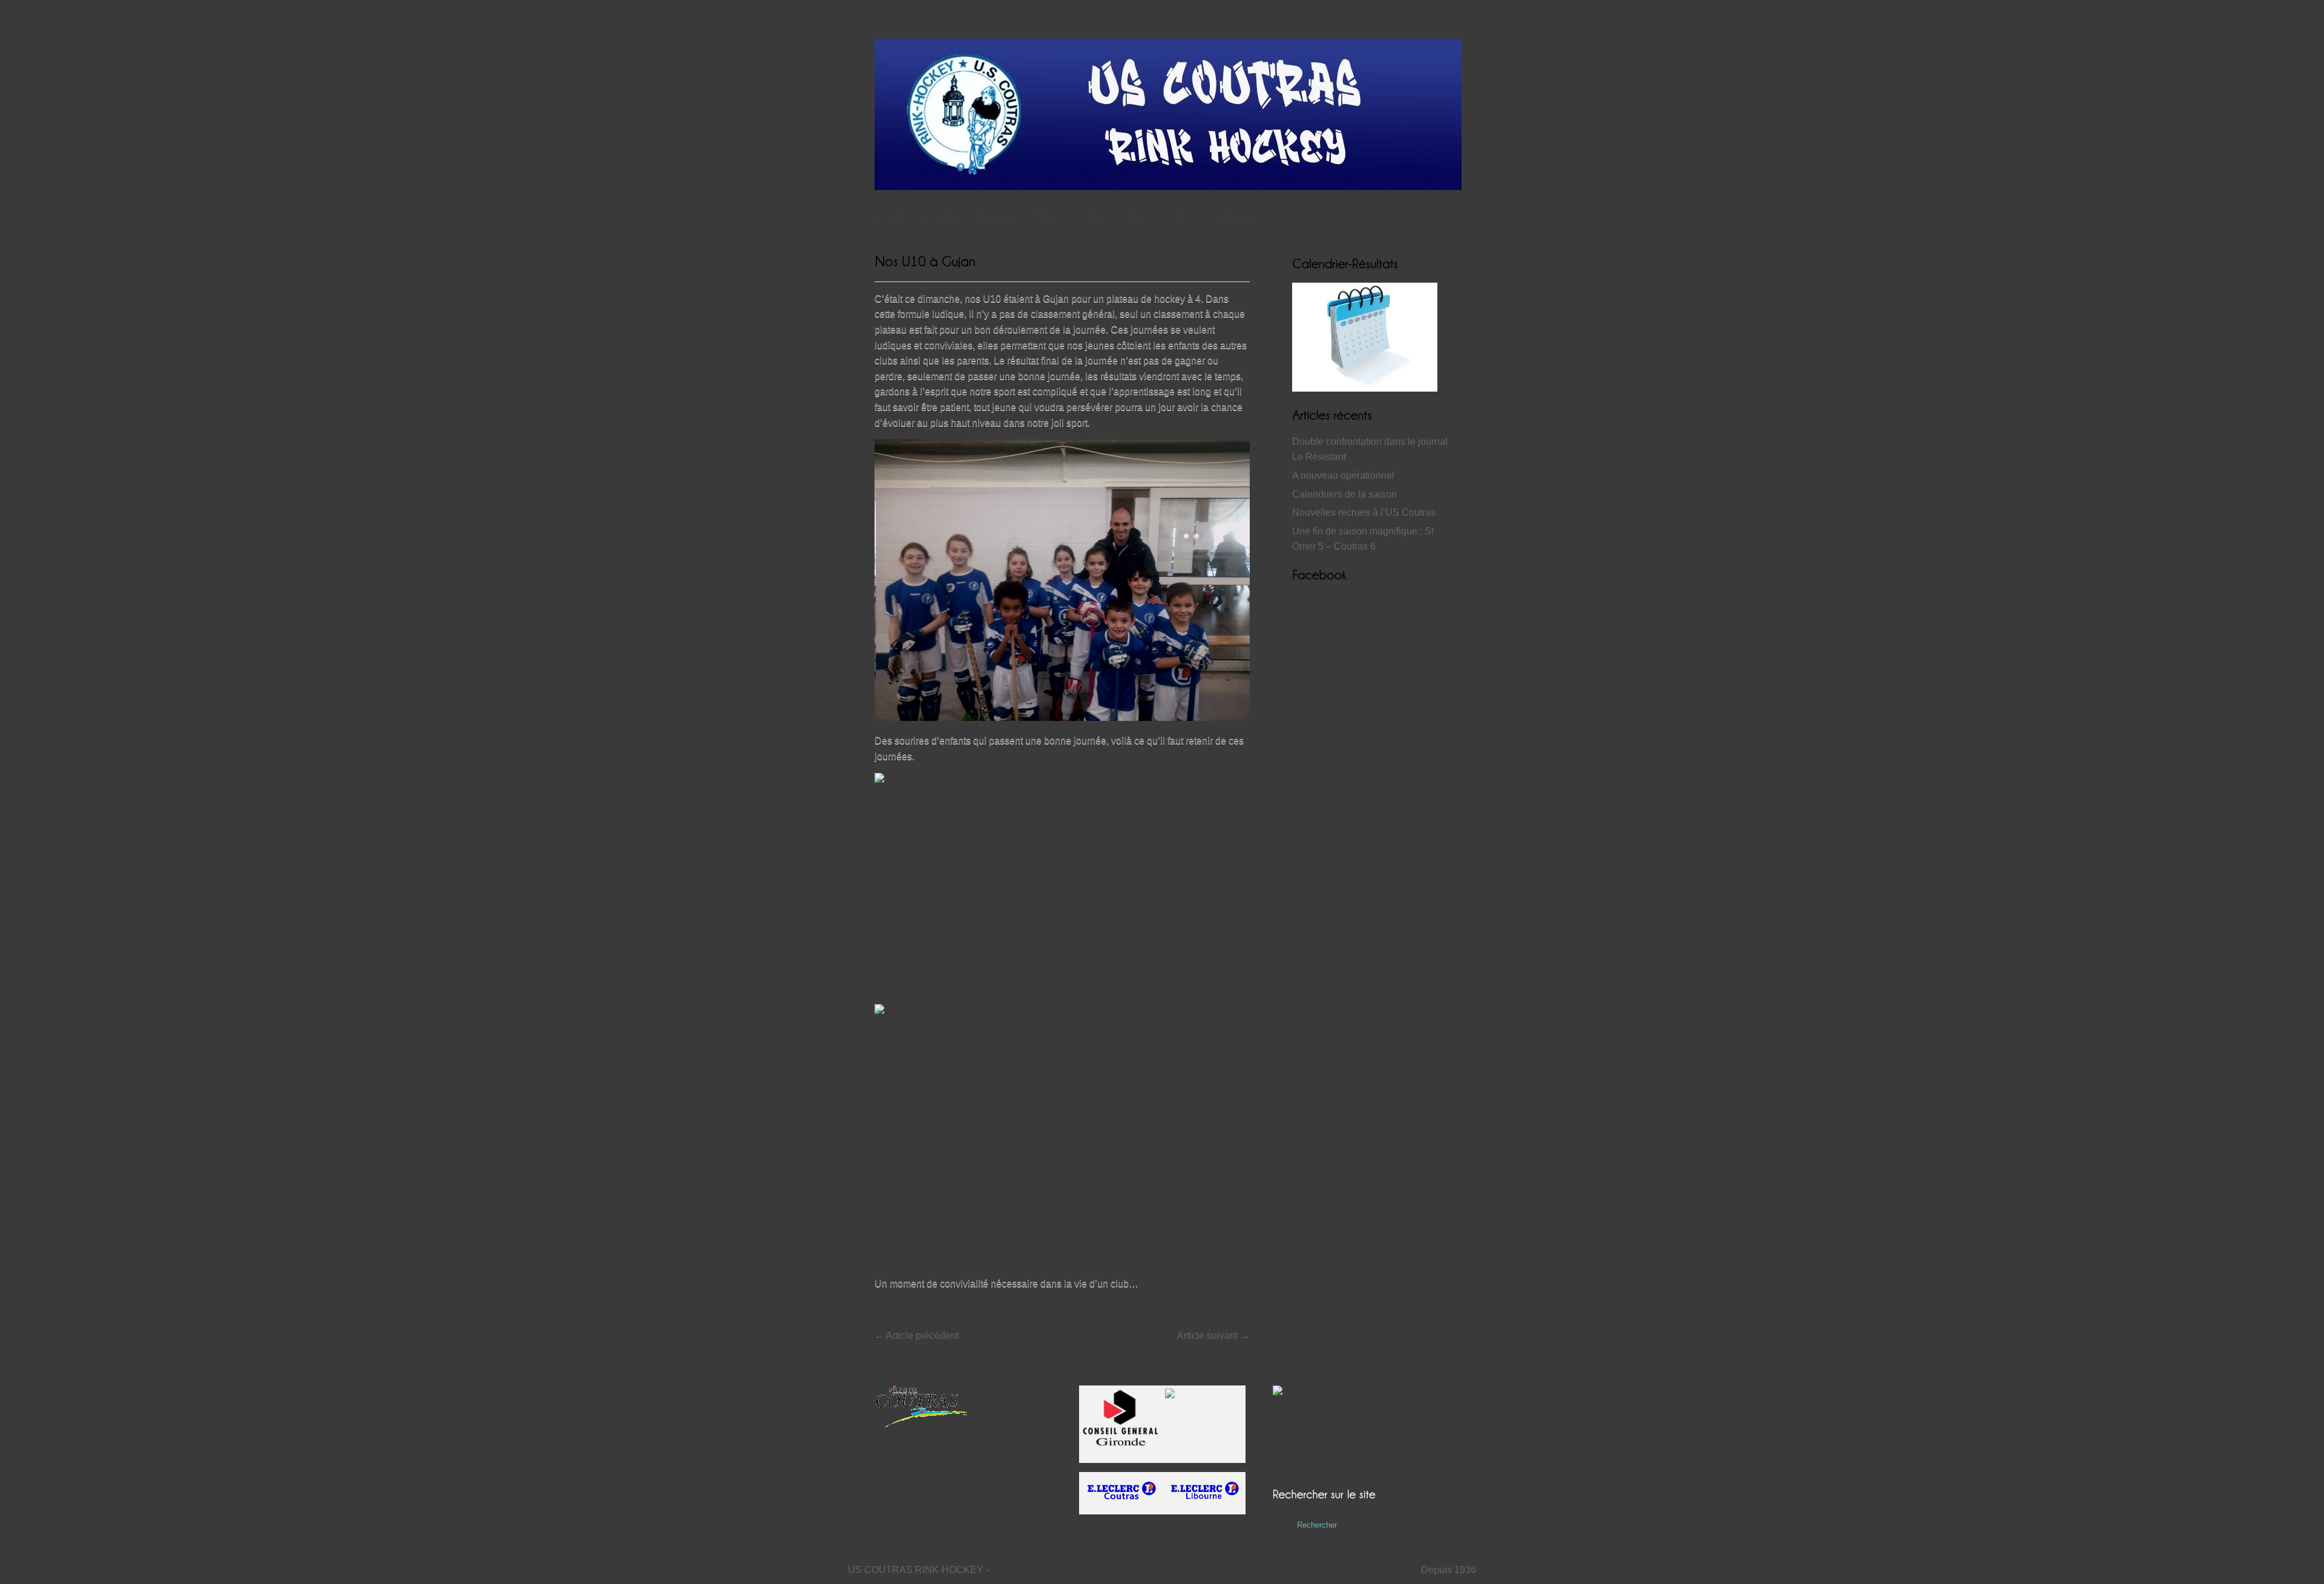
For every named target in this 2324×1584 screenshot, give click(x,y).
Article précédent (917, 1336)
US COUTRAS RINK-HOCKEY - (918, 1570)
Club (1136, 216)
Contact (1179, 216)
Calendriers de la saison (1344, 494)
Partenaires (1236, 216)
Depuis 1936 (1449, 1570)
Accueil (889, 216)
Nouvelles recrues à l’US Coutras (1364, 512)
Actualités (941, 216)
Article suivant (1213, 1336)
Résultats (996, 216)
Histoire (1048, 216)
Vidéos (1095, 216)
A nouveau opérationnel (1343, 475)
